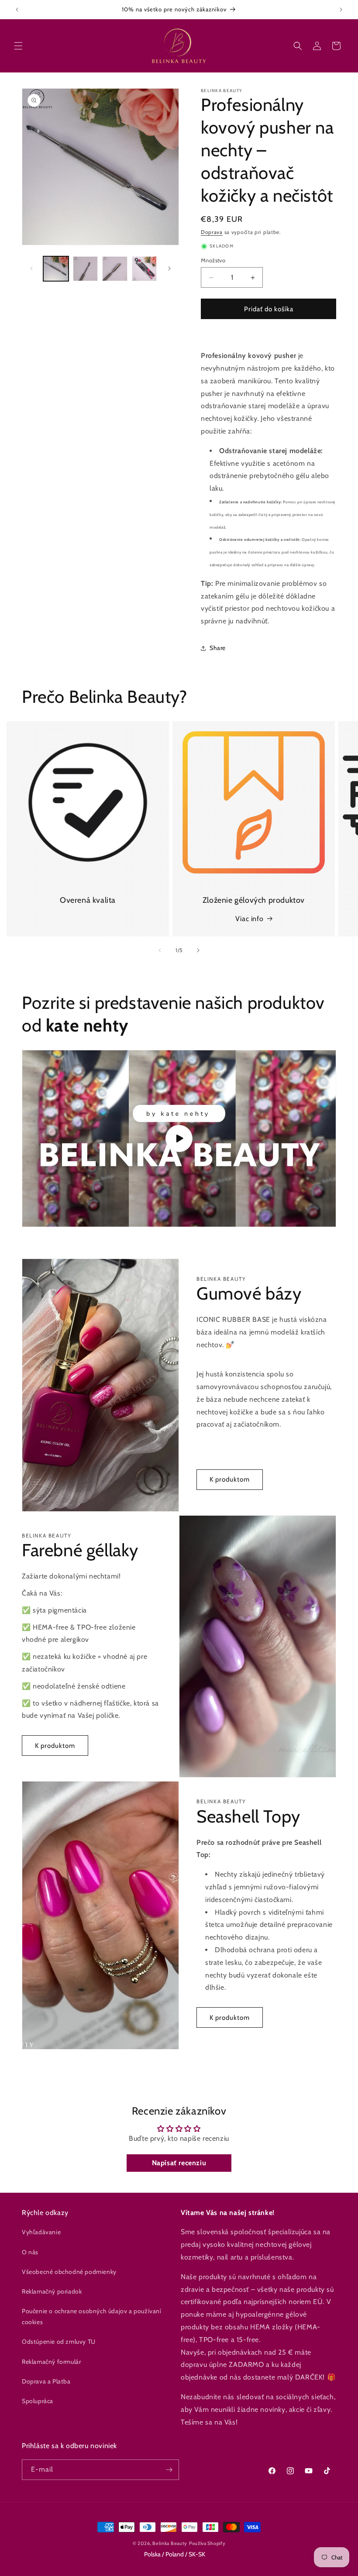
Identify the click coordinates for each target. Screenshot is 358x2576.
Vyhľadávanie (41, 2232)
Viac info (249, 919)
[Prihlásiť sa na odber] (169, 2470)
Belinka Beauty (170, 2543)
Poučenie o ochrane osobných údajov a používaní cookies (92, 2316)
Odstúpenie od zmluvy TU (59, 2342)
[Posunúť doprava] (169, 268)
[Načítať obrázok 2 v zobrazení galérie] (86, 269)
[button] (18, 46)
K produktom (230, 1479)
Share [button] (218, 648)
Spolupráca (38, 2401)
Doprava (212, 232)
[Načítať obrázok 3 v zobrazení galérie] (115, 269)
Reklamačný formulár (51, 2362)
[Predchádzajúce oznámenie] (17, 10)
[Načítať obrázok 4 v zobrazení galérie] (145, 269)
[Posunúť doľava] (31, 268)
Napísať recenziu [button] (179, 2163)
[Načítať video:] (179, 1138)
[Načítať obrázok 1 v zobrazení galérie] (56, 269)
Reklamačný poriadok (52, 2291)
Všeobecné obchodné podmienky (69, 2272)
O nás (30, 2252)
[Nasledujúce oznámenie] (341, 10)
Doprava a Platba (46, 2381)
